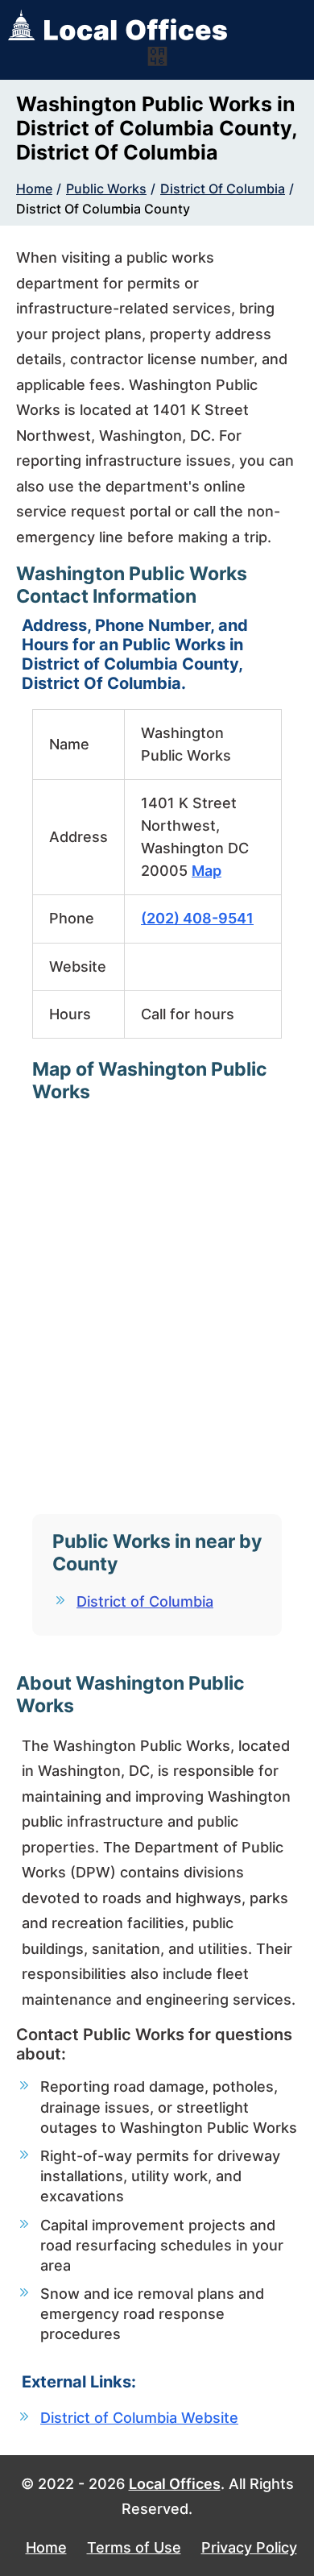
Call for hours (188, 1014)
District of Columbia (145, 1601)
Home (34, 189)
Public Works (106, 189)
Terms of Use (134, 2547)
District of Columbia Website (139, 2418)
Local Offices (175, 2484)
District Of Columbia (223, 189)
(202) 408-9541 (197, 918)
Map (207, 871)
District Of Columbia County (103, 209)
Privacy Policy (249, 2547)
